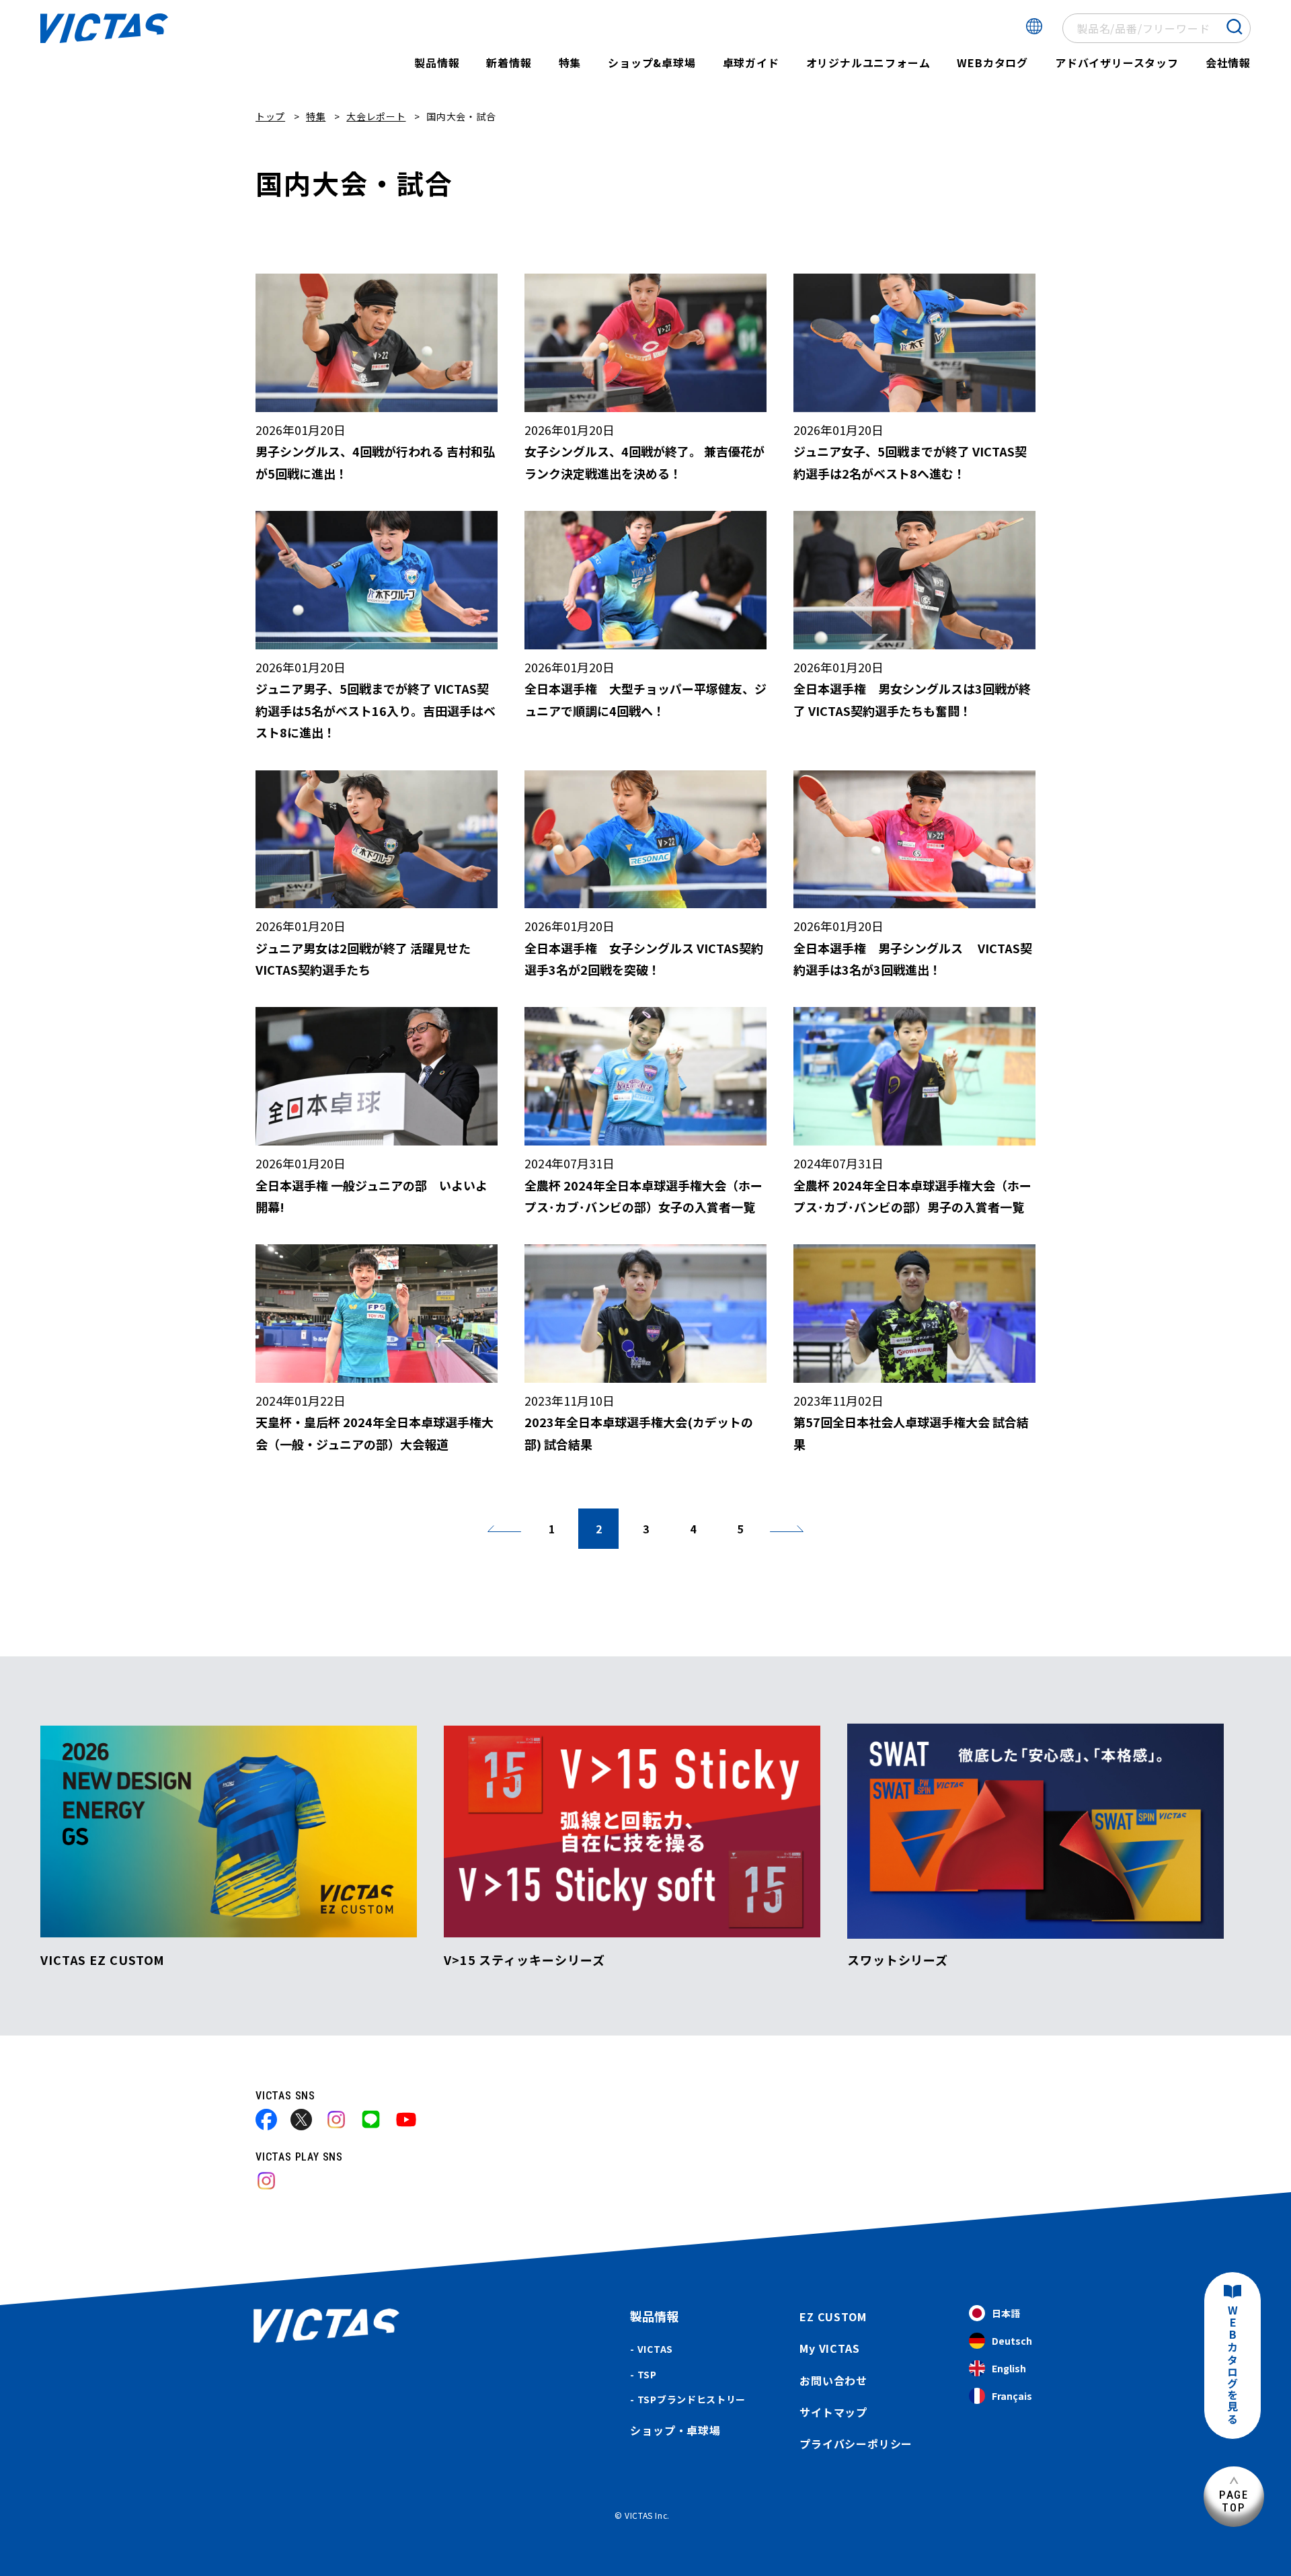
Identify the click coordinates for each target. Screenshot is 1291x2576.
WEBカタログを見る (1233, 2365)
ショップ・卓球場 (675, 2430)
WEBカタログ (992, 63)
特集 (570, 63)
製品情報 (437, 63)
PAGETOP (1234, 2501)
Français (1012, 2396)
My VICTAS (829, 2348)
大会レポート (376, 116)
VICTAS (655, 2349)
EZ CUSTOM (833, 2317)
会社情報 (1228, 63)
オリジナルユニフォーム (868, 63)
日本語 (1006, 2313)
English (1009, 2368)
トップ (270, 116)
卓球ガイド (751, 63)
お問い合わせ (833, 2380)
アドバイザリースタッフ (1117, 63)
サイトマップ (833, 2412)
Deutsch (1012, 2341)
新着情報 (509, 63)
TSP (647, 2374)
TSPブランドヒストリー (692, 2399)
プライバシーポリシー (856, 2444)
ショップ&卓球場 (652, 63)
